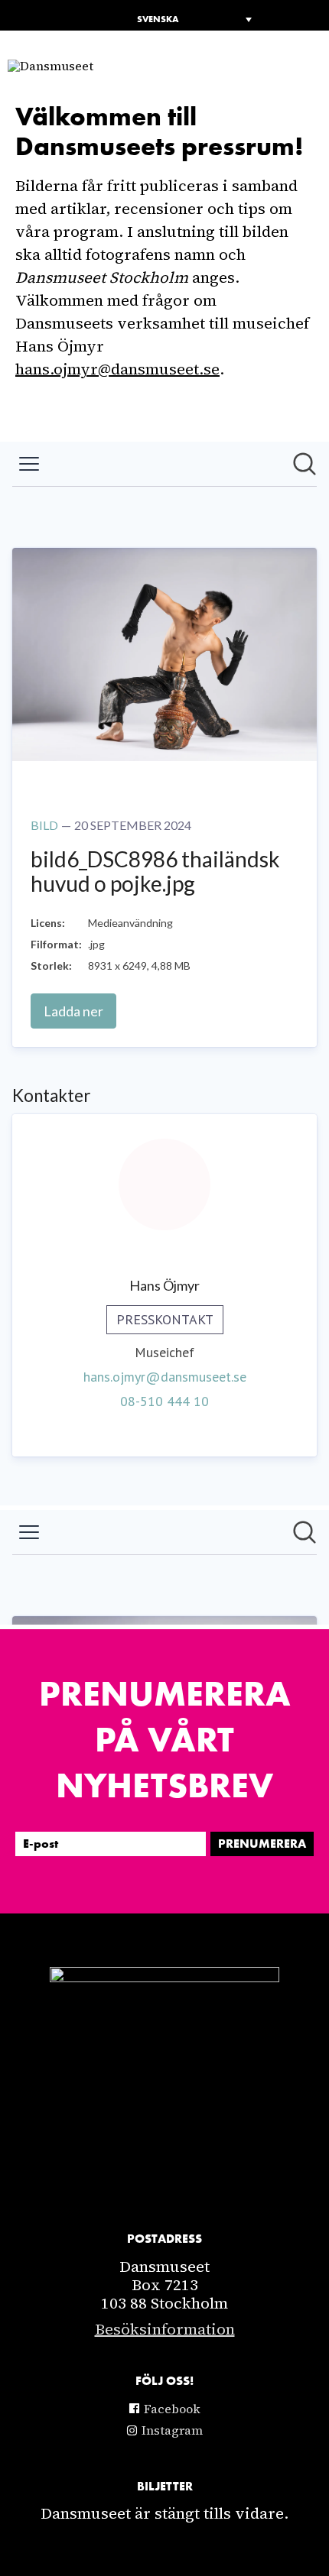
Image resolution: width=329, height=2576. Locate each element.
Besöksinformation (165, 2329)
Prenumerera (262, 1844)
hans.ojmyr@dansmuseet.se (117, 369)
